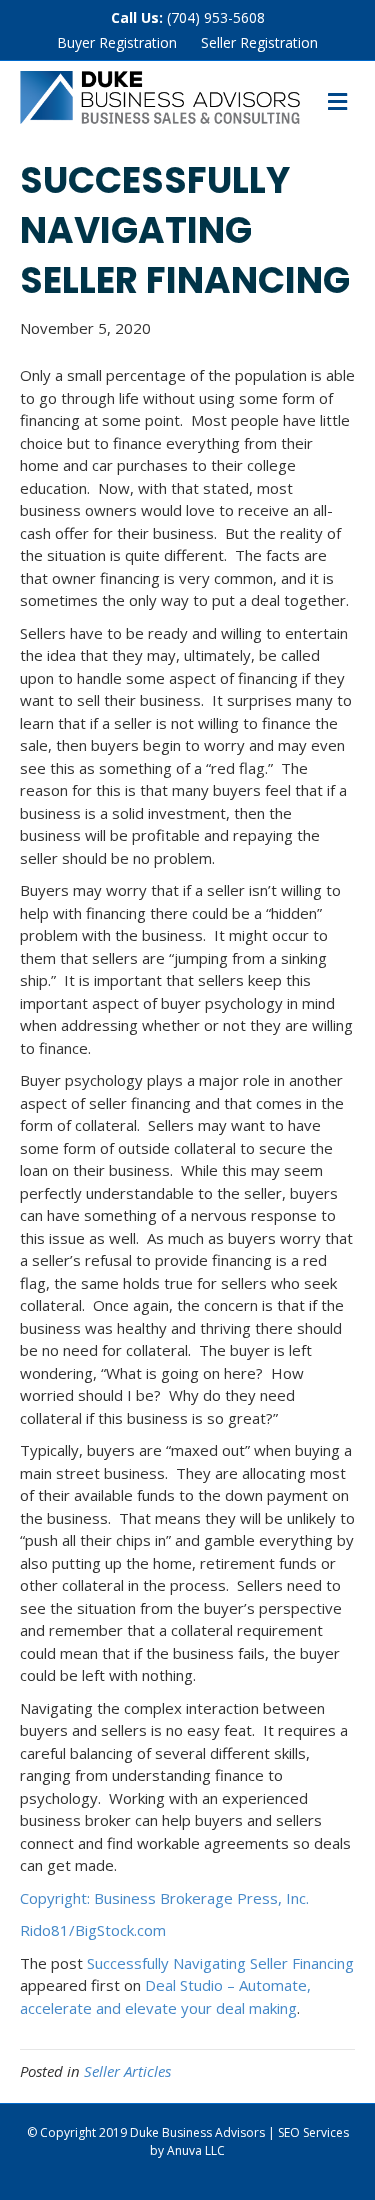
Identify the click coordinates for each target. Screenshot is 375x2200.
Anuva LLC (196, 2150)
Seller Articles (127, 2071)
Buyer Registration (117, 42)
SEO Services (313, 2132)
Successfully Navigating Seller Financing (220, 1963)
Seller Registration (259, 42)
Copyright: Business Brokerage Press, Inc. (164, 1898)
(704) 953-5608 (216, 17)
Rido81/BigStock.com (93, 1930)
